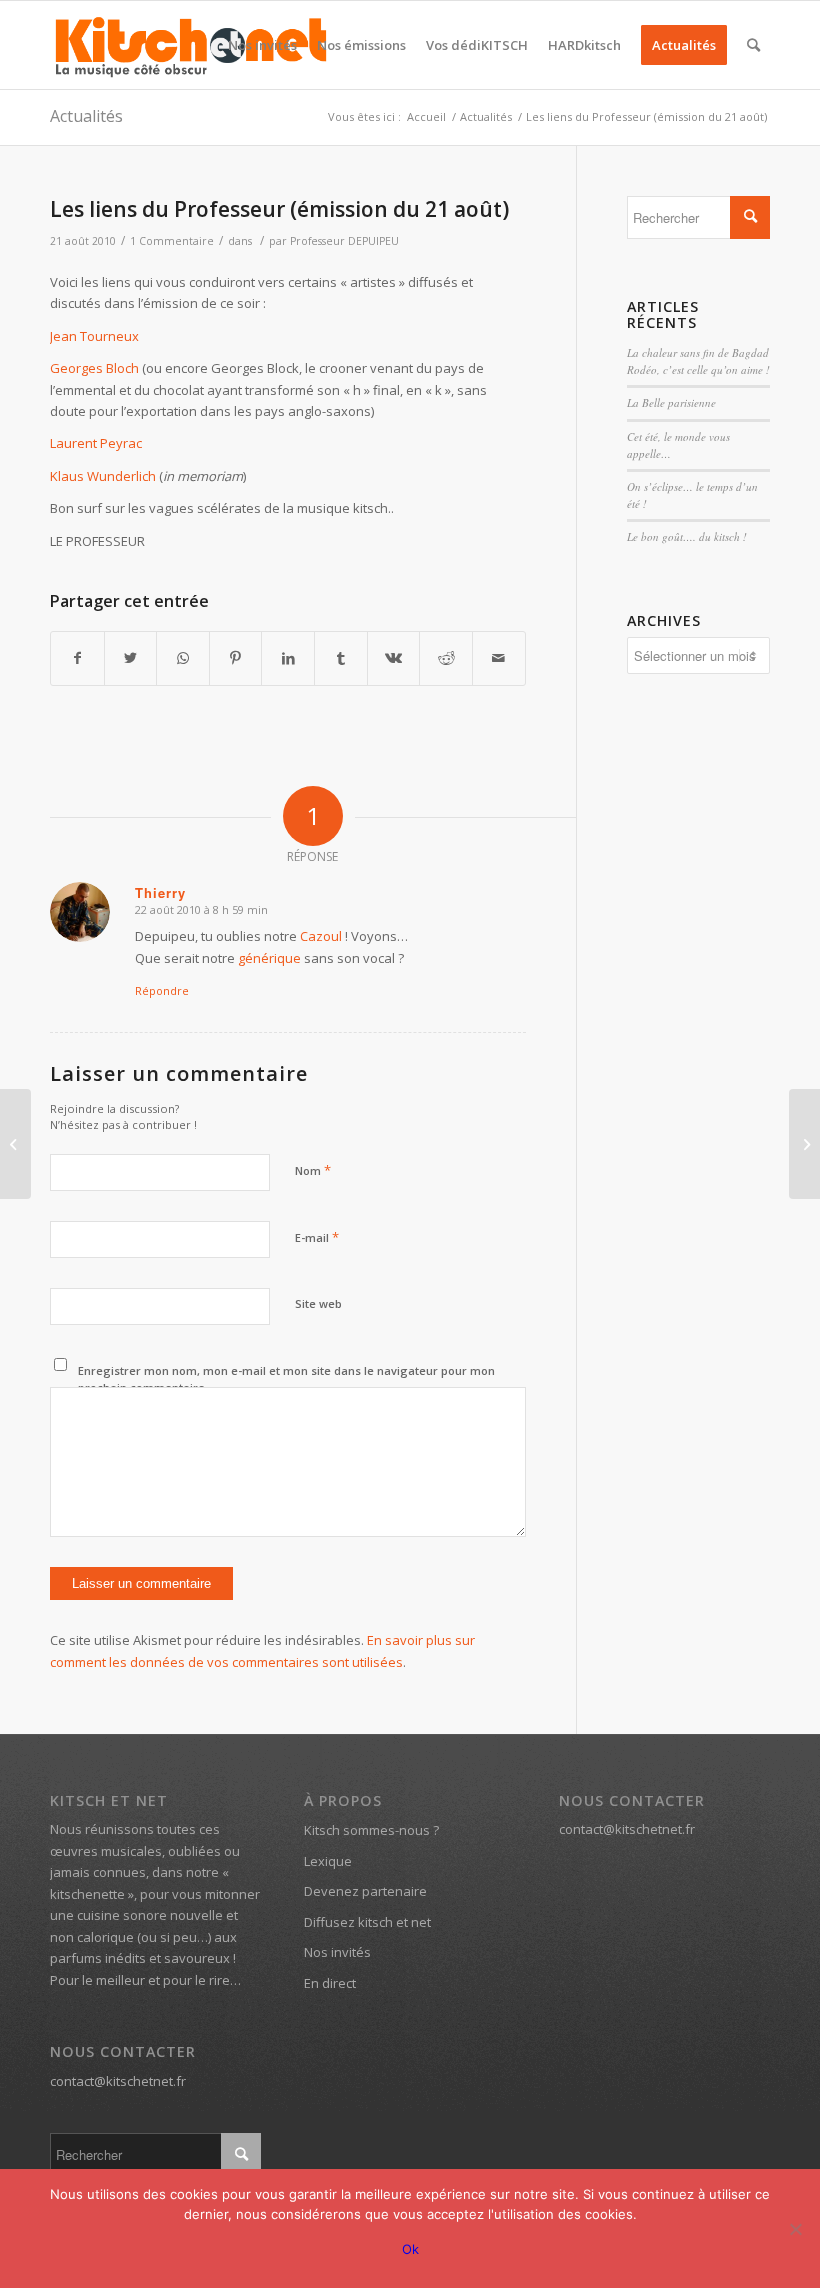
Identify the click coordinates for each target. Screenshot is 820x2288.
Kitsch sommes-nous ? (371, 1830)
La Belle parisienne (671, 402)
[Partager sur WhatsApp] (183, 658)
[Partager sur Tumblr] (341, 658)
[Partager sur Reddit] (446, 658)
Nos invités (337, 1952)
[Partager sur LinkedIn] (288, 658)
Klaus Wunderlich (103, 476)
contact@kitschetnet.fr (118, 2081)
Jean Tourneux (94, 336)
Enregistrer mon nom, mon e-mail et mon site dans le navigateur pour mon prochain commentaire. (286, 1379)
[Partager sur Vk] (394, 658)
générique (269, 958)
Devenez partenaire (365, 1891)
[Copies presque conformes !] (15, 1144)
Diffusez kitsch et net (367, 1922)
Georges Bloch (94, 368)
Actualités (86, 116)
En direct (330, 1983)
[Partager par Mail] (499, 658)
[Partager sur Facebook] (77, 658)
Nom (313, 1170)
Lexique (328, 1861)
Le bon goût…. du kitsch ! (687, 536)
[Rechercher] (753, 45)
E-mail (317, 1237)
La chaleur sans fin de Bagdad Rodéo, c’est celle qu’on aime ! (698, 361)
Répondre (162, 990)
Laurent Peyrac (96, 443)
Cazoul (321, 936)
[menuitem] (262, 45)
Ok (410, 2249)
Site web (318, 1303)
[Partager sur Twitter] (131, 658)
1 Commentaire (172, 241)
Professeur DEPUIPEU (344, 241)
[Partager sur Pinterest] (236, 658)
